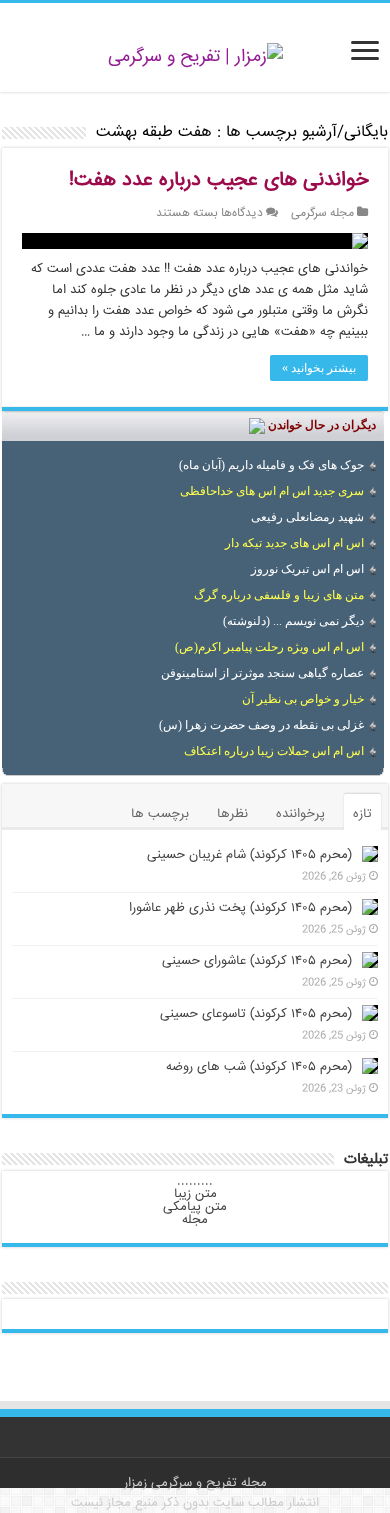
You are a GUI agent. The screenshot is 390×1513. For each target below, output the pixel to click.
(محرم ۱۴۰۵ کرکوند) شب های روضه (259, 1067)
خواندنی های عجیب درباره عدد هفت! (218, 180)
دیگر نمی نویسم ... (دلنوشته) (293, 621)
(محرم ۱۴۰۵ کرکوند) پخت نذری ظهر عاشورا (240, 908)
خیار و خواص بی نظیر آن (303, 699)
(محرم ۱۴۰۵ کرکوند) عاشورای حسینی (257, 961)
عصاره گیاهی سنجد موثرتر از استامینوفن (262, 673)
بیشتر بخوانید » (319, 368)
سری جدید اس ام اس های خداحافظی (272, 491)
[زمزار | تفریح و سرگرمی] (195, 58)
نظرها (232, 814)
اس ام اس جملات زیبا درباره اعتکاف (274, 751)
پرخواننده (300, 814)
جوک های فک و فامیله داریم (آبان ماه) (271, 465)
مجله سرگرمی (322, 213)
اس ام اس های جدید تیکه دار (294, 543)
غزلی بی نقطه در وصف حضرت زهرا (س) (261, 725)
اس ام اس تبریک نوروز (307, 569)
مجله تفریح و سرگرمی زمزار (195, 1483)
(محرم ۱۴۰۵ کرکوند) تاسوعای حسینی (256, 1014)
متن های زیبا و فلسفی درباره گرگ (279, 595)
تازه (362, 814)
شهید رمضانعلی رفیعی (307, 517)
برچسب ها (160, 814)
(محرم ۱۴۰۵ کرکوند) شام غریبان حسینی (249, 855)
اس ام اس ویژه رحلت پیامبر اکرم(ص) (269, 647)
